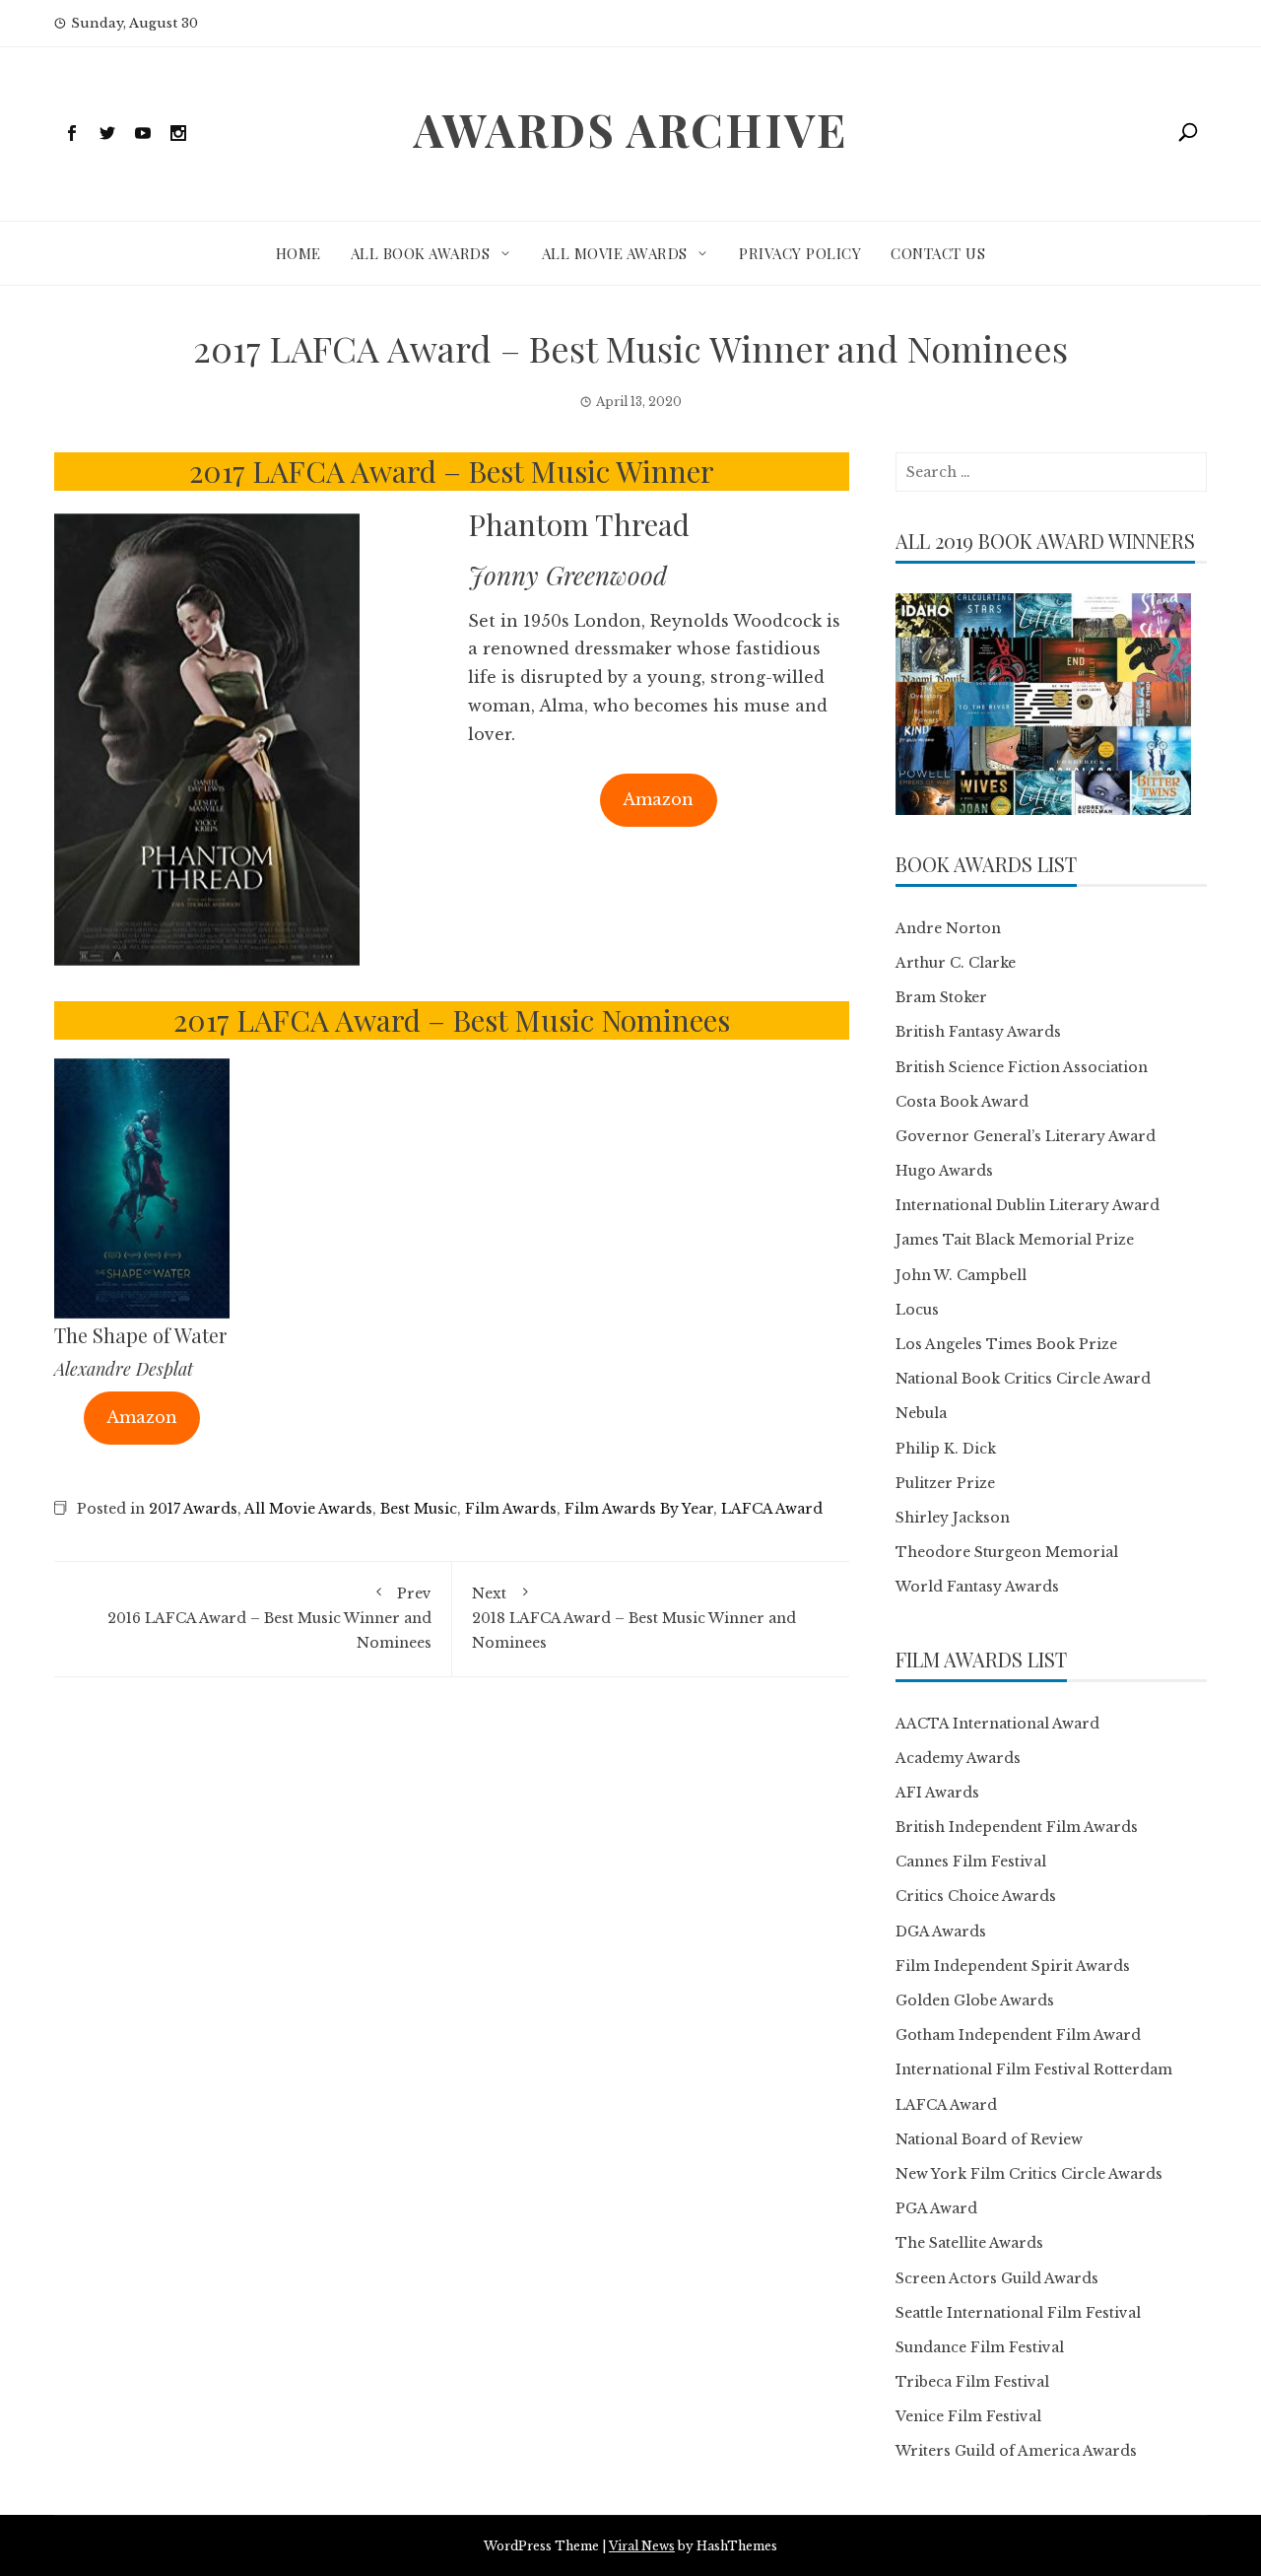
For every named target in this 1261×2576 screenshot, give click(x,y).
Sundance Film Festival (980, 2347)
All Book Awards (421, 253)
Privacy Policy (800, 253)
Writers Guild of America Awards (1016, 2451)
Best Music (419, 1509)
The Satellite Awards (969, 2243)
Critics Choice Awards (976, 1896)
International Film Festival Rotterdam (1034, 2069)
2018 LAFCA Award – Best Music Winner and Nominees (634, 1618)
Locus (917, 1310)
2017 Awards (193, 1509)
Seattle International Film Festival (1018, 2313)
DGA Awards (941, 1932)
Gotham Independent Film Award (1018, 2035)
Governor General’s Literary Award (1026, 1136)
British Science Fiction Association (1022, 1067)
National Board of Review (989, 2139)
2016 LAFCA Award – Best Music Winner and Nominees (269, 1618)
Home (299, 253)
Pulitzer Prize (945, 1483)
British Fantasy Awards (978, 1032)
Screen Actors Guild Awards (997, 2278)
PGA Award (936, 2208)
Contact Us (938, 253)
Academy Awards (958, 1758)
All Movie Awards (615, 253)
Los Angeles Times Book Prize (1006, 1344)
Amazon (658, 799)
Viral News (642, 2546)
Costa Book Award (962, 1102)
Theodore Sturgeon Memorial (1007, 1552)
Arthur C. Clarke (956, 963)
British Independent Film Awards (1017, 1827)
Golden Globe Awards (975, 2000)
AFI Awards (937, 1793)
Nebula (921, 1413)
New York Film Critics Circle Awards (1029, 2174)
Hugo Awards (944, 1171)
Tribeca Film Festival (972, 2382)
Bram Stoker (941, 997)
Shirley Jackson (953, 1518)
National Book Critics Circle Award (1023, 1379)
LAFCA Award (772, 1509)
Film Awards (511, 1509)
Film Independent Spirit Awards (1013, 1966)
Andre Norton (948, 928)
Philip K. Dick (946, 1449)
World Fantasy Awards (977, 1587)
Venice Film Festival (968, 2416)
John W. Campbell (961, 1275)
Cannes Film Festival (971, 1862)
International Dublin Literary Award (1028, 1205)
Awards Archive (630, 129)
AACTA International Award (997, 1724)
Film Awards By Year (639, 1509)
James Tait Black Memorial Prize (1015, 1240)
